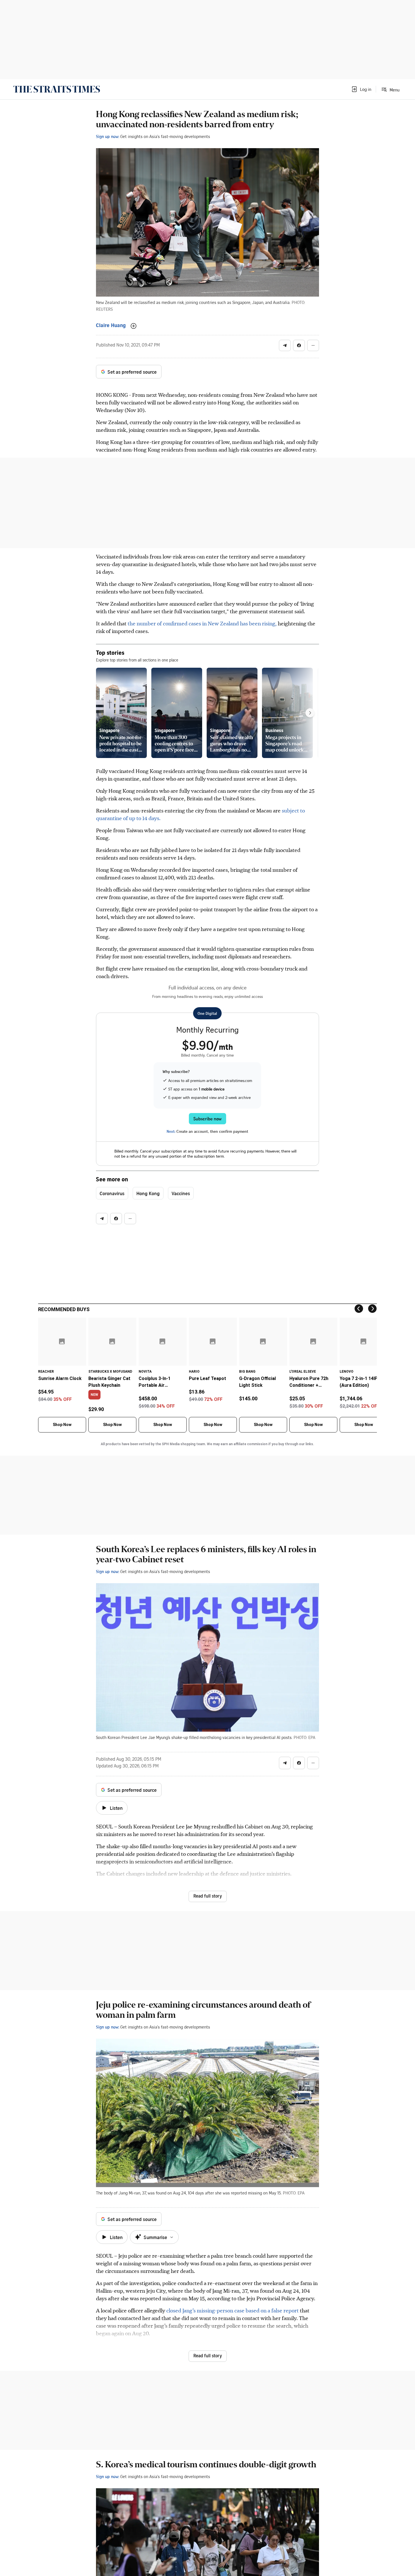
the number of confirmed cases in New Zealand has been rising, (203, 623)
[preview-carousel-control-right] (310, 713)
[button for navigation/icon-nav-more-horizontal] (313, 345)
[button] (361, 89)
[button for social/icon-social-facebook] (299, 345)
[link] (57, 89)
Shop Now (62, 1425)
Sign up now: (108, 136)
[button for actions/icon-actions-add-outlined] (134, 326)
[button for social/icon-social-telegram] (285, 345)
